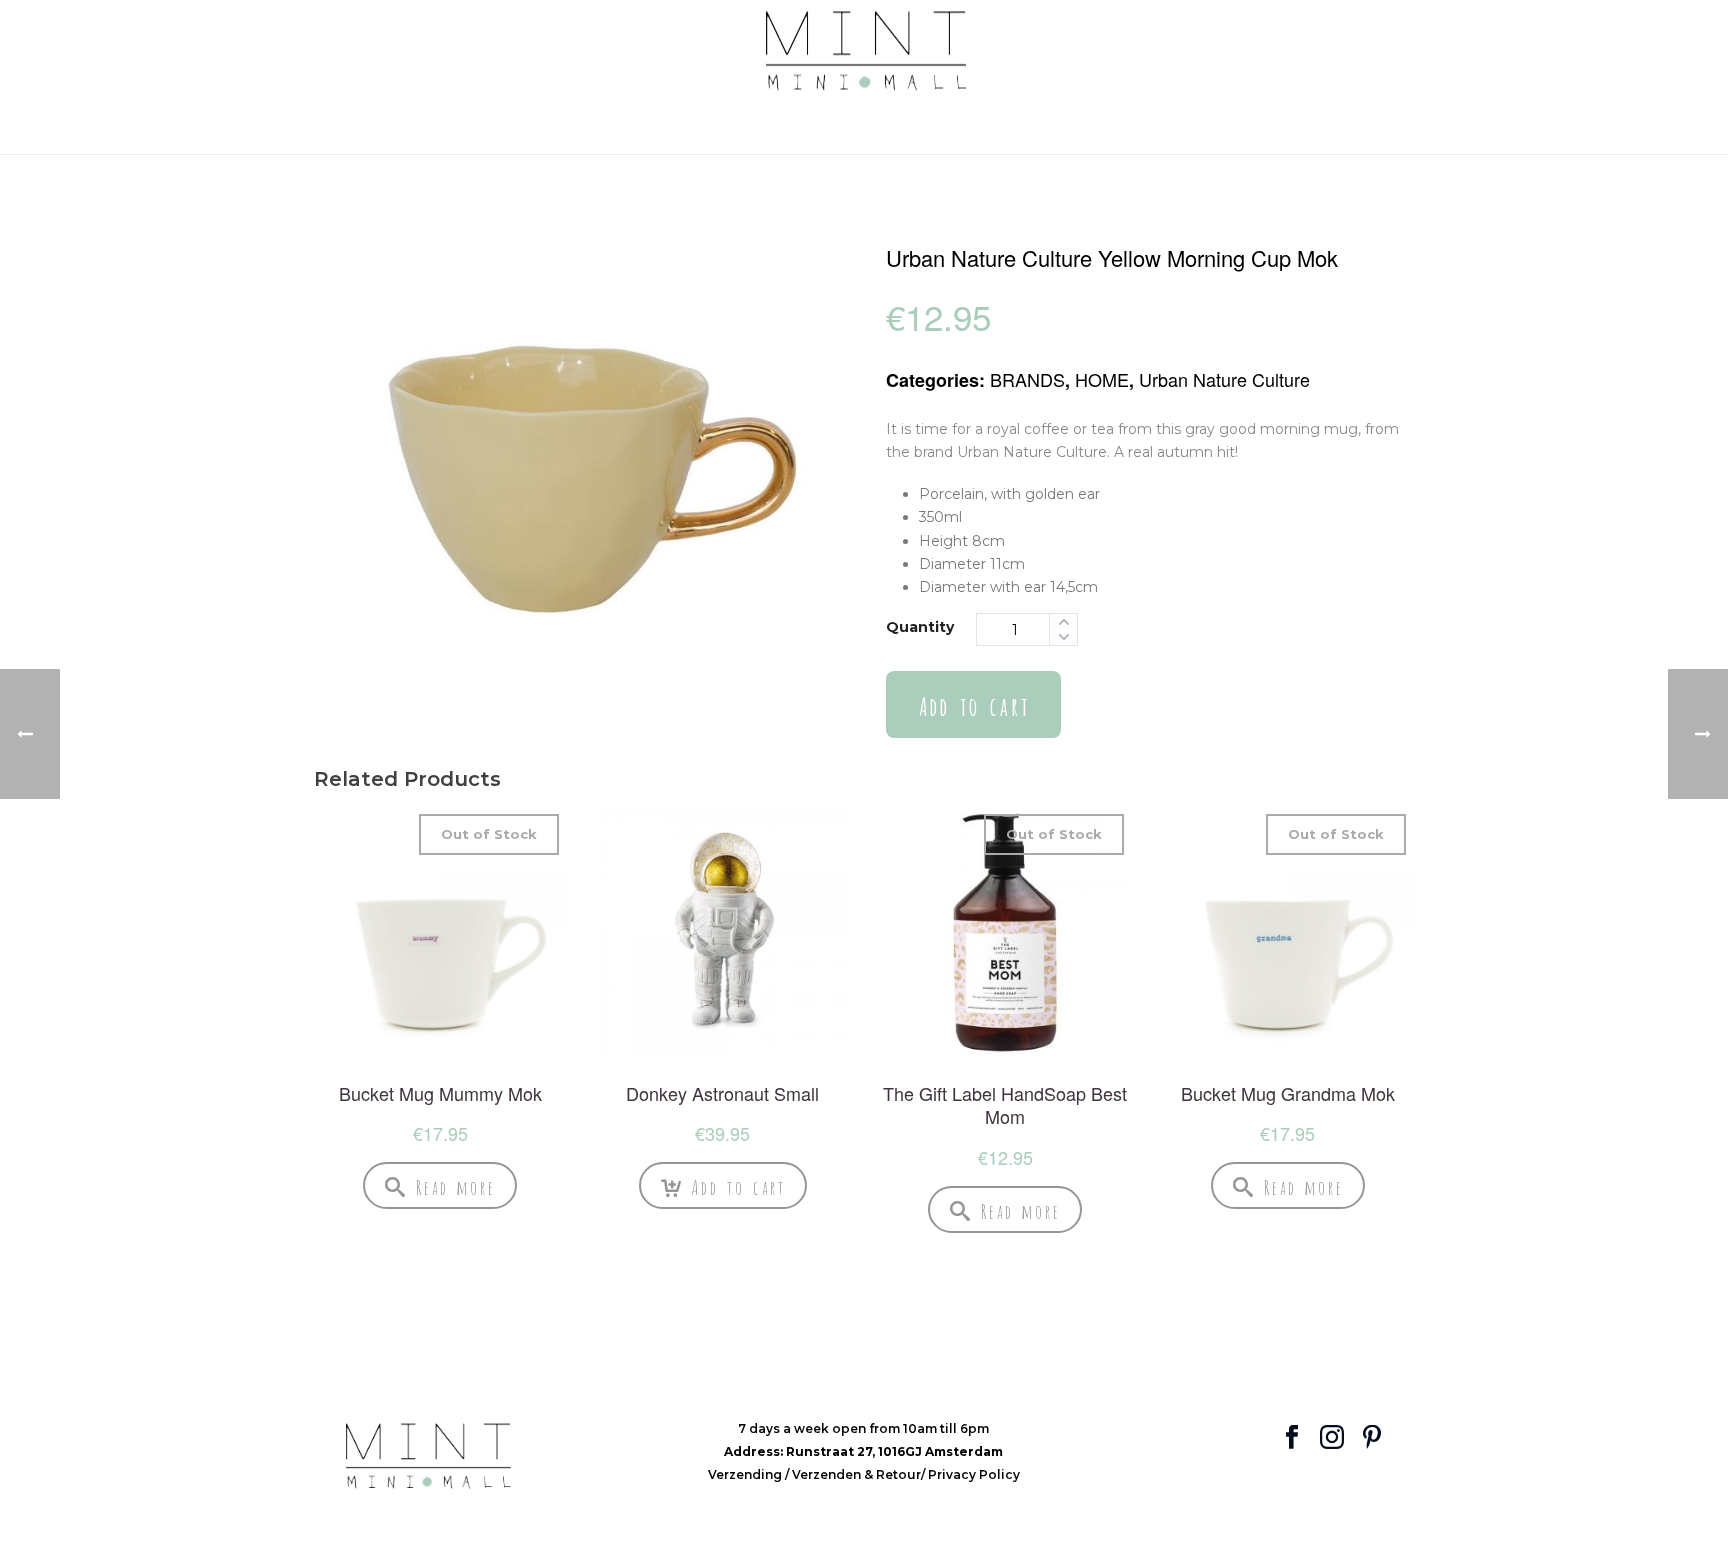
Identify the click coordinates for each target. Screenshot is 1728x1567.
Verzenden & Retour (856, 1474)
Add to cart (973, 704)
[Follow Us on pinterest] (1372, 1438)
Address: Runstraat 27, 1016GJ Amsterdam (863, 1451)
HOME (1102, 379)
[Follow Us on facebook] (1292, 1438)
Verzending (746, 1474)
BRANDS (1027, 379)
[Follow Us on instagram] (1332, 1438)
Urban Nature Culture (1224, 379)
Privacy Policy (974, 1474)
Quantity (920, 627)
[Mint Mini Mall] (864, 51)
